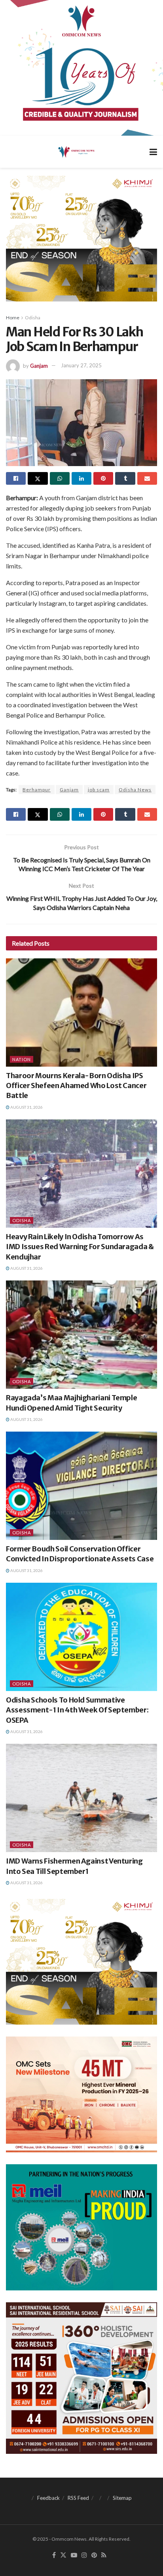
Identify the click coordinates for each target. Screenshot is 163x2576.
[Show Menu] (153, 152)
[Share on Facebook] (16, 478)
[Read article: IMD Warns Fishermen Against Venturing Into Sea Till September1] (81, 1798)
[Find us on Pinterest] (94, 2555)
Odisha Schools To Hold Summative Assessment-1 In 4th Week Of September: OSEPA (77, 1710)
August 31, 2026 (26, 1107)
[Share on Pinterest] (103, 478)
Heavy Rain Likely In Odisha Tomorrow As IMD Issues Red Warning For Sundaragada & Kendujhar (80, 1247)
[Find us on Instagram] (84, 2555)
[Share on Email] (147, 478)
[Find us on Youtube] (74, 2555)
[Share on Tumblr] (125, 478)
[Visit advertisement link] (81, 68)
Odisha (33, 318)
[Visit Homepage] (76, 152)
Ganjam (39, 365)
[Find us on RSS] (104, 2555)
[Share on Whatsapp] (60, 478)
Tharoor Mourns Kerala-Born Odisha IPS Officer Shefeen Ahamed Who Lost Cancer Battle (76, 1085)
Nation (22, 1059)
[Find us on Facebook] (54, 2555)
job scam (99, 790)
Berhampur (37, 790)
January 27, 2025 (81, 365)
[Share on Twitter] (38, 478)
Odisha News (135, 790)
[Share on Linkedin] (81, 478)
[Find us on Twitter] (63, 2555)
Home (13, 318)
